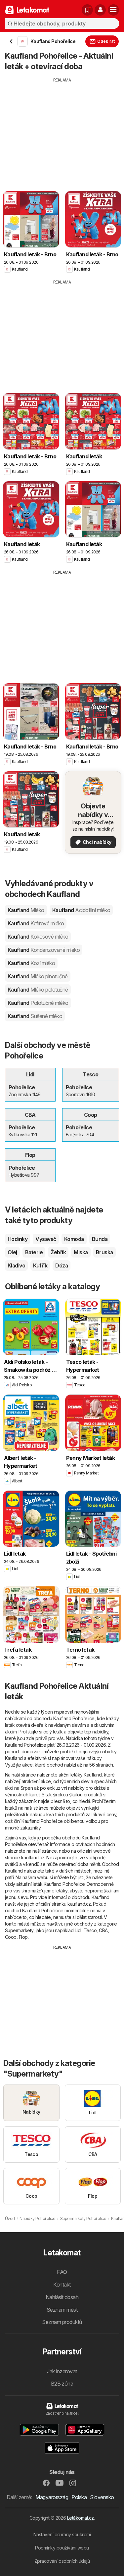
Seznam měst (62, 2310)
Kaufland (26, 910)
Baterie (34, 1252)
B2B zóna (62, 2384)
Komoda (74, 1239)
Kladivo (16, 1265)
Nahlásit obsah (62, 2297)
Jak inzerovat (62, 2371)
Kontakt (62, 2285)
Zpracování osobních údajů (62, 2561)
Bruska (104, 1252)
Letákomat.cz (81, 2518)
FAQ (62, 2272)
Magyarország (52, 2497)
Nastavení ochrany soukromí (62, 2534)
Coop (11, 1937)
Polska (79, 2497)
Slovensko (102, 2497)
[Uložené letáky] (87, 10)
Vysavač (46, 1239)
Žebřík (58, 1252)
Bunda (100, 1239)
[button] (100, 10)
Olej (12, 1252)
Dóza (62, 1265)
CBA (103, 1930)
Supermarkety (19, 1930)
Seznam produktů (62, 2322)
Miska (81, 1252)
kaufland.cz (33, 1857)
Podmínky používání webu (62, 2548)
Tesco (90, 1930)
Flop (23, 1937)
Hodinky (18, 1239)
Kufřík (40, 1265)
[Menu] (113, 10)
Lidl (78, 1930)
